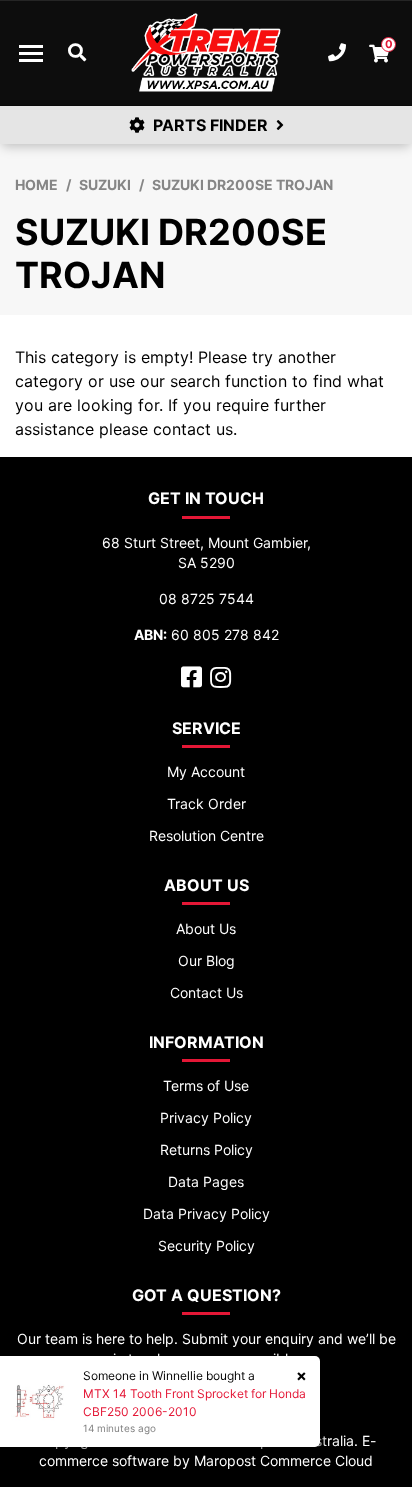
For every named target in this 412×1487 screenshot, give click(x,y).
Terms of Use (206, 1085)
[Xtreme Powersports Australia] (206, 53)
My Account (206, 771)
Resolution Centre (206, 835)
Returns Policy (206, 1149)
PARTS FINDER (210, 125)
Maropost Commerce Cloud (283, 1460)
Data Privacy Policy (206, 1213)
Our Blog (206, 960)
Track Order (206, 803)
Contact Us (206, 992)
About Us (206, 928)
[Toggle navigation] (31, 53)
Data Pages (206, 1181)
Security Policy (206, 1245)
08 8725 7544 (206, 598)
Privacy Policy (206, 1117)
